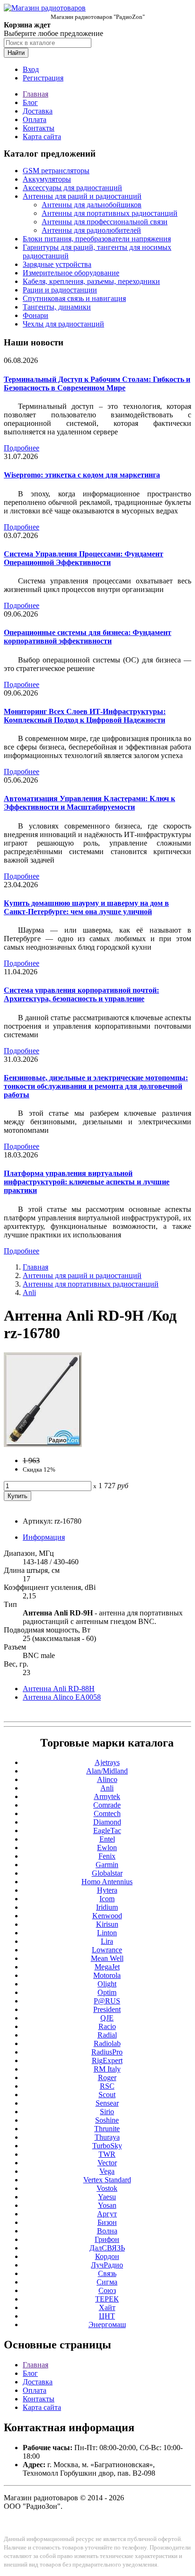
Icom (107, 1899)
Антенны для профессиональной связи (105, 222)
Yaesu (107, 2197)
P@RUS (107, 2001)
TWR (107, 2154)
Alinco (107, 1779)
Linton (107, 1933)
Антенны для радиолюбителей (91, 230)
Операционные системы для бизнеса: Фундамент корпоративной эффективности (88, 637)
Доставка (38, 111)
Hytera (107, 1890)
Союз (107, 2290)
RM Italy (107, 2069)
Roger (107, 2078)
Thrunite (107, 2129)
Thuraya (107, 2137)
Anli (29, 1292)
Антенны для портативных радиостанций (110, 213)
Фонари (35, 315)
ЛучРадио (107, 2265)
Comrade (107, 1805)
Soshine (107, 2120)
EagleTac (107, 1831)
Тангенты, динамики (57, 307)
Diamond (107, 1822)
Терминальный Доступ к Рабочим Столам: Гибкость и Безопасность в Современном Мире (97, 384)
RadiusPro (107, 2052)
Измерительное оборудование (71, 273)
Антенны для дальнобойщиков (92, 205)
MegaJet (107, 1967)
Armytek (107, 1796)
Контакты (39, 128)
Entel (107, 1839)
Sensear (107, 2103)
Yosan (107, 2205)
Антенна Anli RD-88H (59, 1689)
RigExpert (107, 2060)
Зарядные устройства (57, 264)
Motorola (107, 1975)
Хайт (107, 2307)
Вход (31, 69)
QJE (107, 2018)
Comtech (107, 1813)
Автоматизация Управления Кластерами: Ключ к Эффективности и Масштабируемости (89, 803)
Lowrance (107, 1950)
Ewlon (107, 1848)
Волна (107, 2231)
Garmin (107, 1865)
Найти (16, 53)
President (107, 2009)
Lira (107, 1941)
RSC (107, 2086)
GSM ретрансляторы (56, 171)
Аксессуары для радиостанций (72, 188)
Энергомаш (107, 2325)
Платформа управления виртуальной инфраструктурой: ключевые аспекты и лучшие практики (87, 1182)
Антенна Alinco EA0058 (62, 1697)
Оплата (35, 119)
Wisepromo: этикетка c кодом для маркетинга (82, 475)
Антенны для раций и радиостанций (82, 196)
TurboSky (107, 2146)
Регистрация (43, 78)
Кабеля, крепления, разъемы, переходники (91, 281)
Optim (107, 1992)
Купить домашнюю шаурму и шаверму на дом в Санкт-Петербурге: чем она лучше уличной (86, 907)
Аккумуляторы (47, 179)
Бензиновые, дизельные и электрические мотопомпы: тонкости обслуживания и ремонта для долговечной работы (96, 1086)
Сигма (107, 2282)
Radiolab (107, 2043)
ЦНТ (107, 2316)
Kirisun (107, 1924)
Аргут (107, 2214)
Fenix (107, 1856)
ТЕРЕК (107, 2299)
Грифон (107, 2239)
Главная (35, 94)
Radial (107, 2035)
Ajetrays (107, 1762)
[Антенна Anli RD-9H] (43, 1444)
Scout (107, 2095)
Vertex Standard (107, 2180)
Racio (107, 2026)
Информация (44, 1537)
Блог (30, 102)
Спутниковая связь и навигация (74, 298)
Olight (107, 1984)
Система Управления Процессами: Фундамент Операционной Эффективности (84, 558)
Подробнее (22, 448)
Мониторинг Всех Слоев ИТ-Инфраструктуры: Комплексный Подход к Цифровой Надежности (85, 716)
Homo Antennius (107, 1882)
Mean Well (107, 1958)
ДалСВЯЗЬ (107, 2248)
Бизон (107, 2222)
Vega (107, 2171)
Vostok (107, 2188)
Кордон (107, 2256)
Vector (107, 2163)
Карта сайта (42, 137)
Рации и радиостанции (60, 290)
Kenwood (107, 1916)
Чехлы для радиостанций (63, 324)
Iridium (107, 1907)
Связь (107, 2273)
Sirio (107, 2112)
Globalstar (107, 1873)
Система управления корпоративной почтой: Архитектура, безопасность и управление (81, 994)
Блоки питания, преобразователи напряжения (97, 239)
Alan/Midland (107, 1771)
